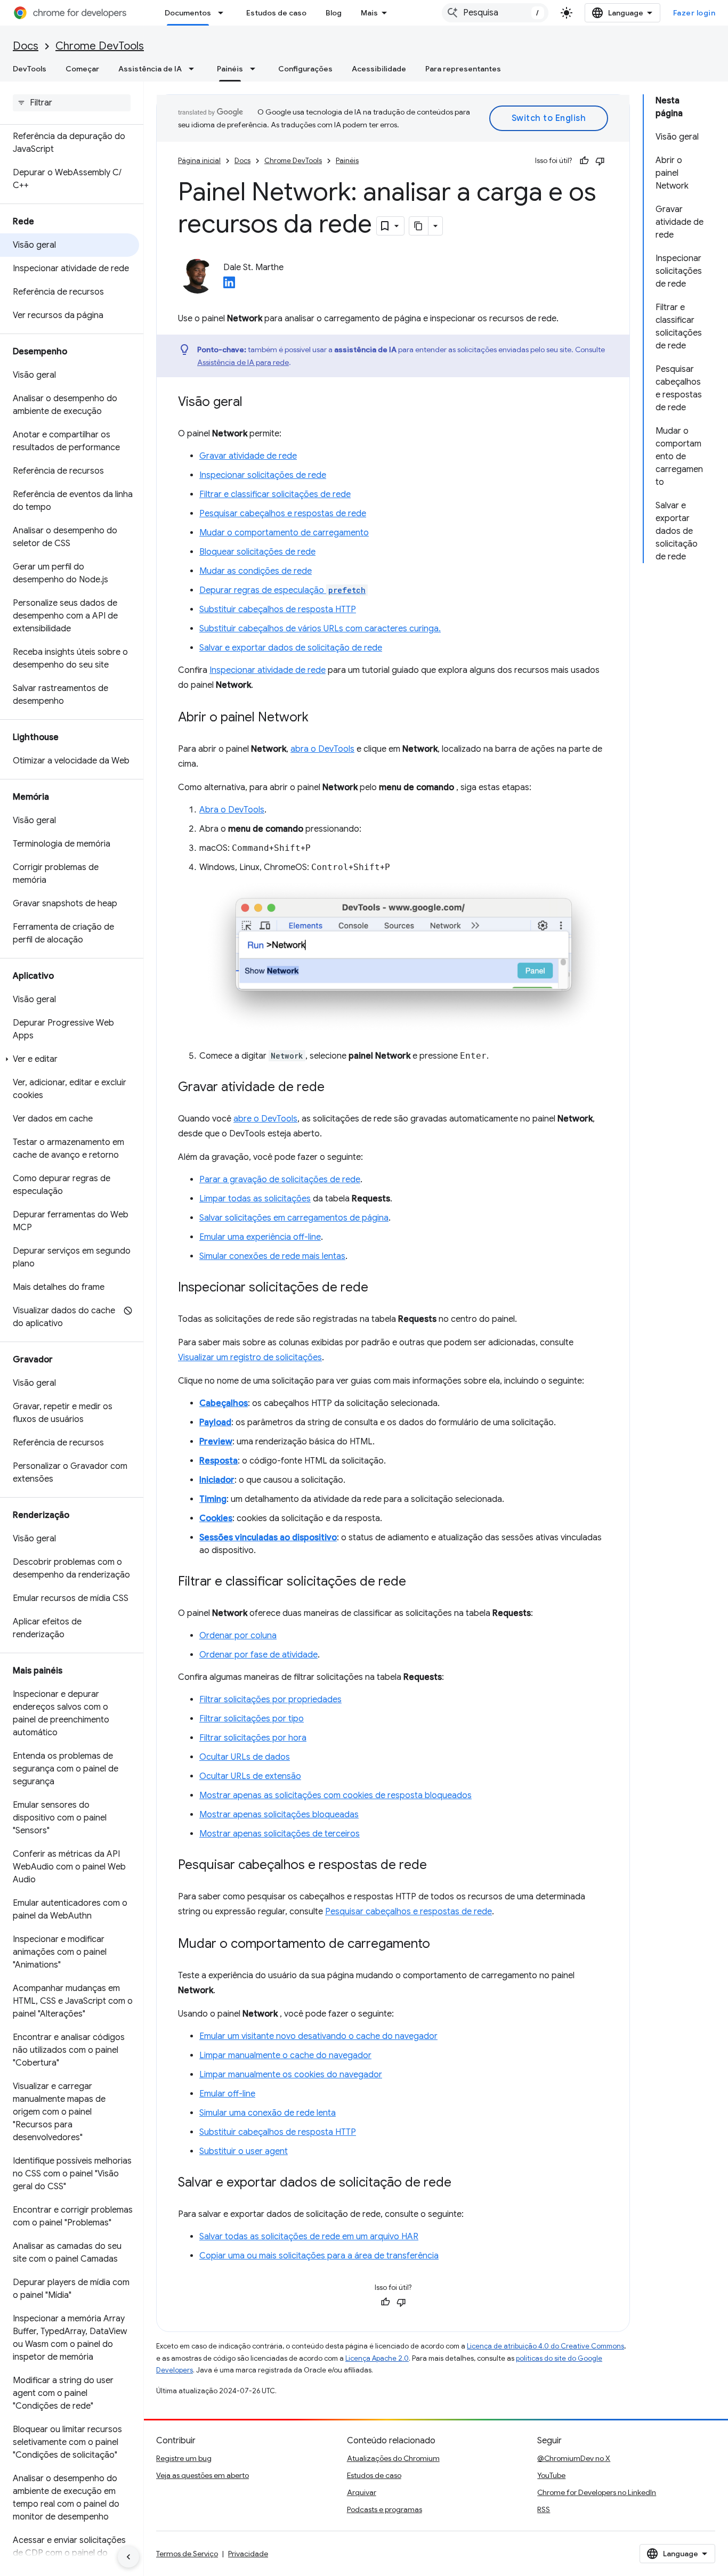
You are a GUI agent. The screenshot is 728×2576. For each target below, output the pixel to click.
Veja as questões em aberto (203, 2475)
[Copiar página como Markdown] (419, 226)
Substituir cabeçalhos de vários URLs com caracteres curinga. (320, 629)
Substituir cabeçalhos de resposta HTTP (278, 610)
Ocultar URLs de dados (245, 1757)
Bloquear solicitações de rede (257, 552)
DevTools (30, 69)
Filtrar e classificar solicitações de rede (275, 494)
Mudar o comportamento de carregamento (284, 533)
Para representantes (463, 69)
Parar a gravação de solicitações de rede (280, 1180)
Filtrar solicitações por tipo (252, 1719)
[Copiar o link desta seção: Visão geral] (253, 403)
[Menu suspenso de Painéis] (256, 69)
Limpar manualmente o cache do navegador (285, 2055)
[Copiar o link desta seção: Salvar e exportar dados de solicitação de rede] (462, 2183)
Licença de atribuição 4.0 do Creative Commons (545, 2346)
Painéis (230, 69)
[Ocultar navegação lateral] (128, 2557)
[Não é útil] (600, 161)
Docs (26, 46)
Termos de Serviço (187, 2554)
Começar (82, 69)
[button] (70, 1059)
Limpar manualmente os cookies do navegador (291, 2075)
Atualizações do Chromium (393, 2458)
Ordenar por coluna (238, 1636)
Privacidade (248, 2554)
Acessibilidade (379, 69)
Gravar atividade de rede (248, 456)
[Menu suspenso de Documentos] (224, 13)
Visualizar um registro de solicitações (250, 1358)
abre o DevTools (265, 1119)
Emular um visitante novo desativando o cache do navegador (318, 2036)
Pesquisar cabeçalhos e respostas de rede (283, 514)
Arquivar (362, 2492)
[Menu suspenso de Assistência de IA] (195, 69)
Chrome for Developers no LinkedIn (597, 2492)
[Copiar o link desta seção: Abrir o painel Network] (319, 718)
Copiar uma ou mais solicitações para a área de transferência (319, 2256)
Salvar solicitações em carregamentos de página (294, 1218)
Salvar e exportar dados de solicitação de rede (291, 648)
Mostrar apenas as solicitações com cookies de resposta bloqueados (335, 1795)
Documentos (188, 13)
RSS (544, 2509)
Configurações (305, 69)
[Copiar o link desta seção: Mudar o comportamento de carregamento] (441, 1945)
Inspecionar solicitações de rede (263, 475)
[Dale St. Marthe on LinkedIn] (229, 286)
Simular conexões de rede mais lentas (272, 1256)
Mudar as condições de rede (256, 571)
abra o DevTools (322, 749)
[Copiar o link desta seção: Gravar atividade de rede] (335, 1088)
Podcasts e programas (385, 2509)
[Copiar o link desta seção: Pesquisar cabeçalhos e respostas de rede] (438, 1866)
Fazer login (694, 13)
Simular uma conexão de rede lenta (268, 2113)
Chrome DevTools (100, 46)
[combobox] (495, 13)
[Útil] (584, 161)
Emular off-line (227, 2094)
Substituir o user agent (244, 2151)
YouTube (551, 2475)
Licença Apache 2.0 (377, 2358)
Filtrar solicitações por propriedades (270, 1700)
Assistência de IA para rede (243, 362)
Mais (369, 13)
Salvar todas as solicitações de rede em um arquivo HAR (309, 2237)
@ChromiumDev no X (574, 2458)
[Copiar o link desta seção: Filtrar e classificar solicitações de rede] (417, 1582)
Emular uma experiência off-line (260, 1237)
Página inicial (199, 161)
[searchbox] (72, 103)
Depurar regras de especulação (282, 590)
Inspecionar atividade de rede (268, 670)
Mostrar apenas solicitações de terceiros (280, 1834)
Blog (334, 13)
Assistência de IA (150, 69)
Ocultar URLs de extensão (250, 1776)
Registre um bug (184, 2458)
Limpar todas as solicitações (255, 1199)
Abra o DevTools (232, 810)
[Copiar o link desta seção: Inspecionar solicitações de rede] (379, 1288)
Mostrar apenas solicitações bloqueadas (279, 1815)
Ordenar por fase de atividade (258, 1655)
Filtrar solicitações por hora (253, 1738)
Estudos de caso (276, 13)
